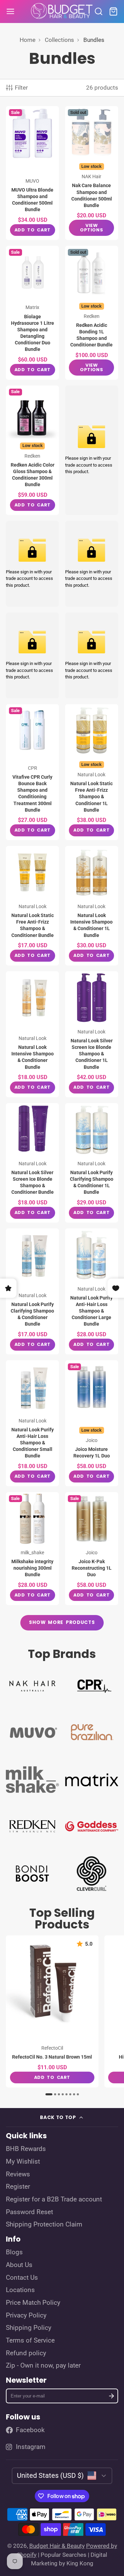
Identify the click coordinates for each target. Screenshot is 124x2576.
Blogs (14, 2252)
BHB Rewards (26, 2149)
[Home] (62, 12)
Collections (59, 40)
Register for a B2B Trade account (54, 2199)
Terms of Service (30, 2340)
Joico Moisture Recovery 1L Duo (92, 1423)
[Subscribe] (111, 2396)
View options (91, 228)
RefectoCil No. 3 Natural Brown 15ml (52, 2011)
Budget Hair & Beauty (57, 2546)
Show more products (62, 1622)
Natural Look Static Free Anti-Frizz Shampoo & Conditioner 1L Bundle (92, 772)
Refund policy (26, 2353)
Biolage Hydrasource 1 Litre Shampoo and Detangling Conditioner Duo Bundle (32, 313)
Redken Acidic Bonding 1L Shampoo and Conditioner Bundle (92, 313)
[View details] (32, 1685)
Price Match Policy (33, 2303)
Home (28, 40)
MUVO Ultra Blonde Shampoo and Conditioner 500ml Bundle (32, 173)
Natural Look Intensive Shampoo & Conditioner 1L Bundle (92, 906)
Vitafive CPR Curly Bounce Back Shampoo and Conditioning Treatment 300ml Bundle (32, 772)
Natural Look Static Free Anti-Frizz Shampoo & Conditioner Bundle (32, 906)
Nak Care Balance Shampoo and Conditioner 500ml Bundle (92, 173)
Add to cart (33, 230)
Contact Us (22, 2278)
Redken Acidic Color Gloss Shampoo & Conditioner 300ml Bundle (32, 450)
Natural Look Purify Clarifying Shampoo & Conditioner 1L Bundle (92, 1163)
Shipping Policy (29, 2328)
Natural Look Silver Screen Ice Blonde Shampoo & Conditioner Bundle (32, 1163)
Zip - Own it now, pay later (43, 2366)
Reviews (18, 2174)
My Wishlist (23, 2162)
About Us (19, 2265)
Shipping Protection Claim (44, 2224)
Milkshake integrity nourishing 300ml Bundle (32, 1549)
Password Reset (29, 2212)
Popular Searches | (65, 2555)
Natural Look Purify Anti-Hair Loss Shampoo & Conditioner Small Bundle (32, 1423)
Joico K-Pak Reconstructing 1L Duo (92, 1549)
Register (18, 2187)
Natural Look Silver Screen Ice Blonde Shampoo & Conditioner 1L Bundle (92, 1034)
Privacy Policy (26, 2315)
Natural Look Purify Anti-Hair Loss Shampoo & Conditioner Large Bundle (92, 1291)
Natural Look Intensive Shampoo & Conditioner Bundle (32, 1034)
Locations (20, 2290)
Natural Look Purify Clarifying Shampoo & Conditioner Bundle (32, 1291)
